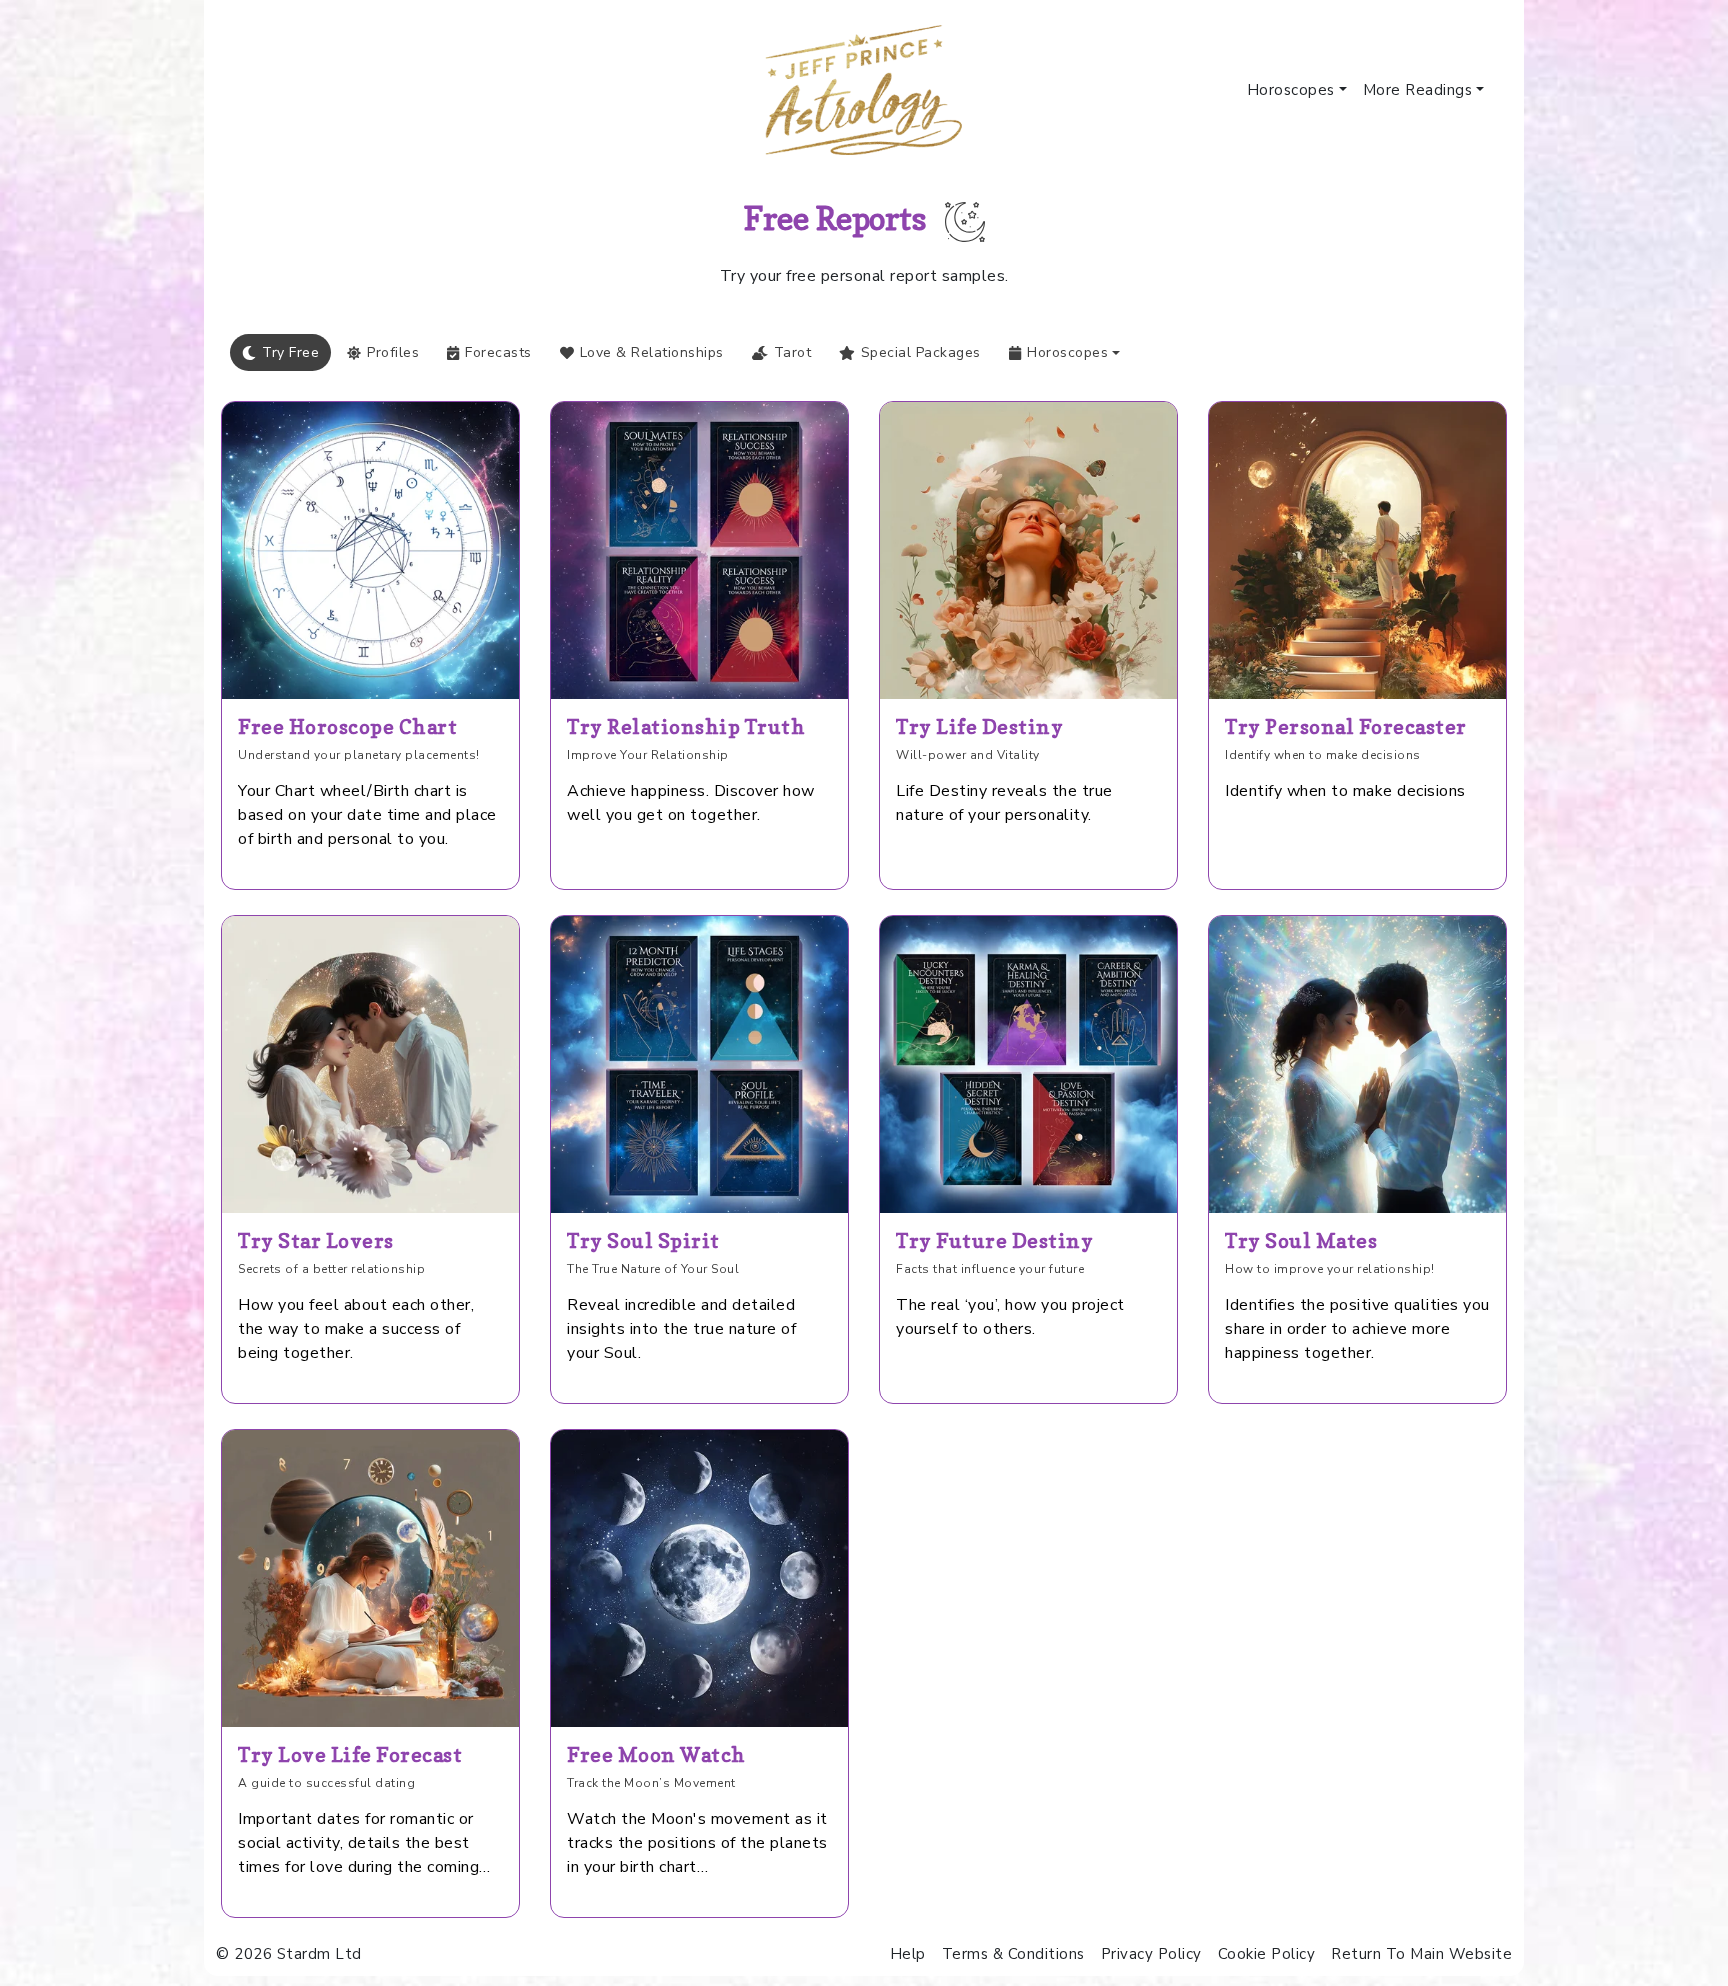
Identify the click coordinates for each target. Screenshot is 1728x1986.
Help (908, 1954)
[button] (1064, 352)
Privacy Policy (1151, 1954)
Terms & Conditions (1013, 1954)
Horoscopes (1291, 90)
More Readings (1418, 90)
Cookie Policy (1267, 1954)
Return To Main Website (1421, 1954)
